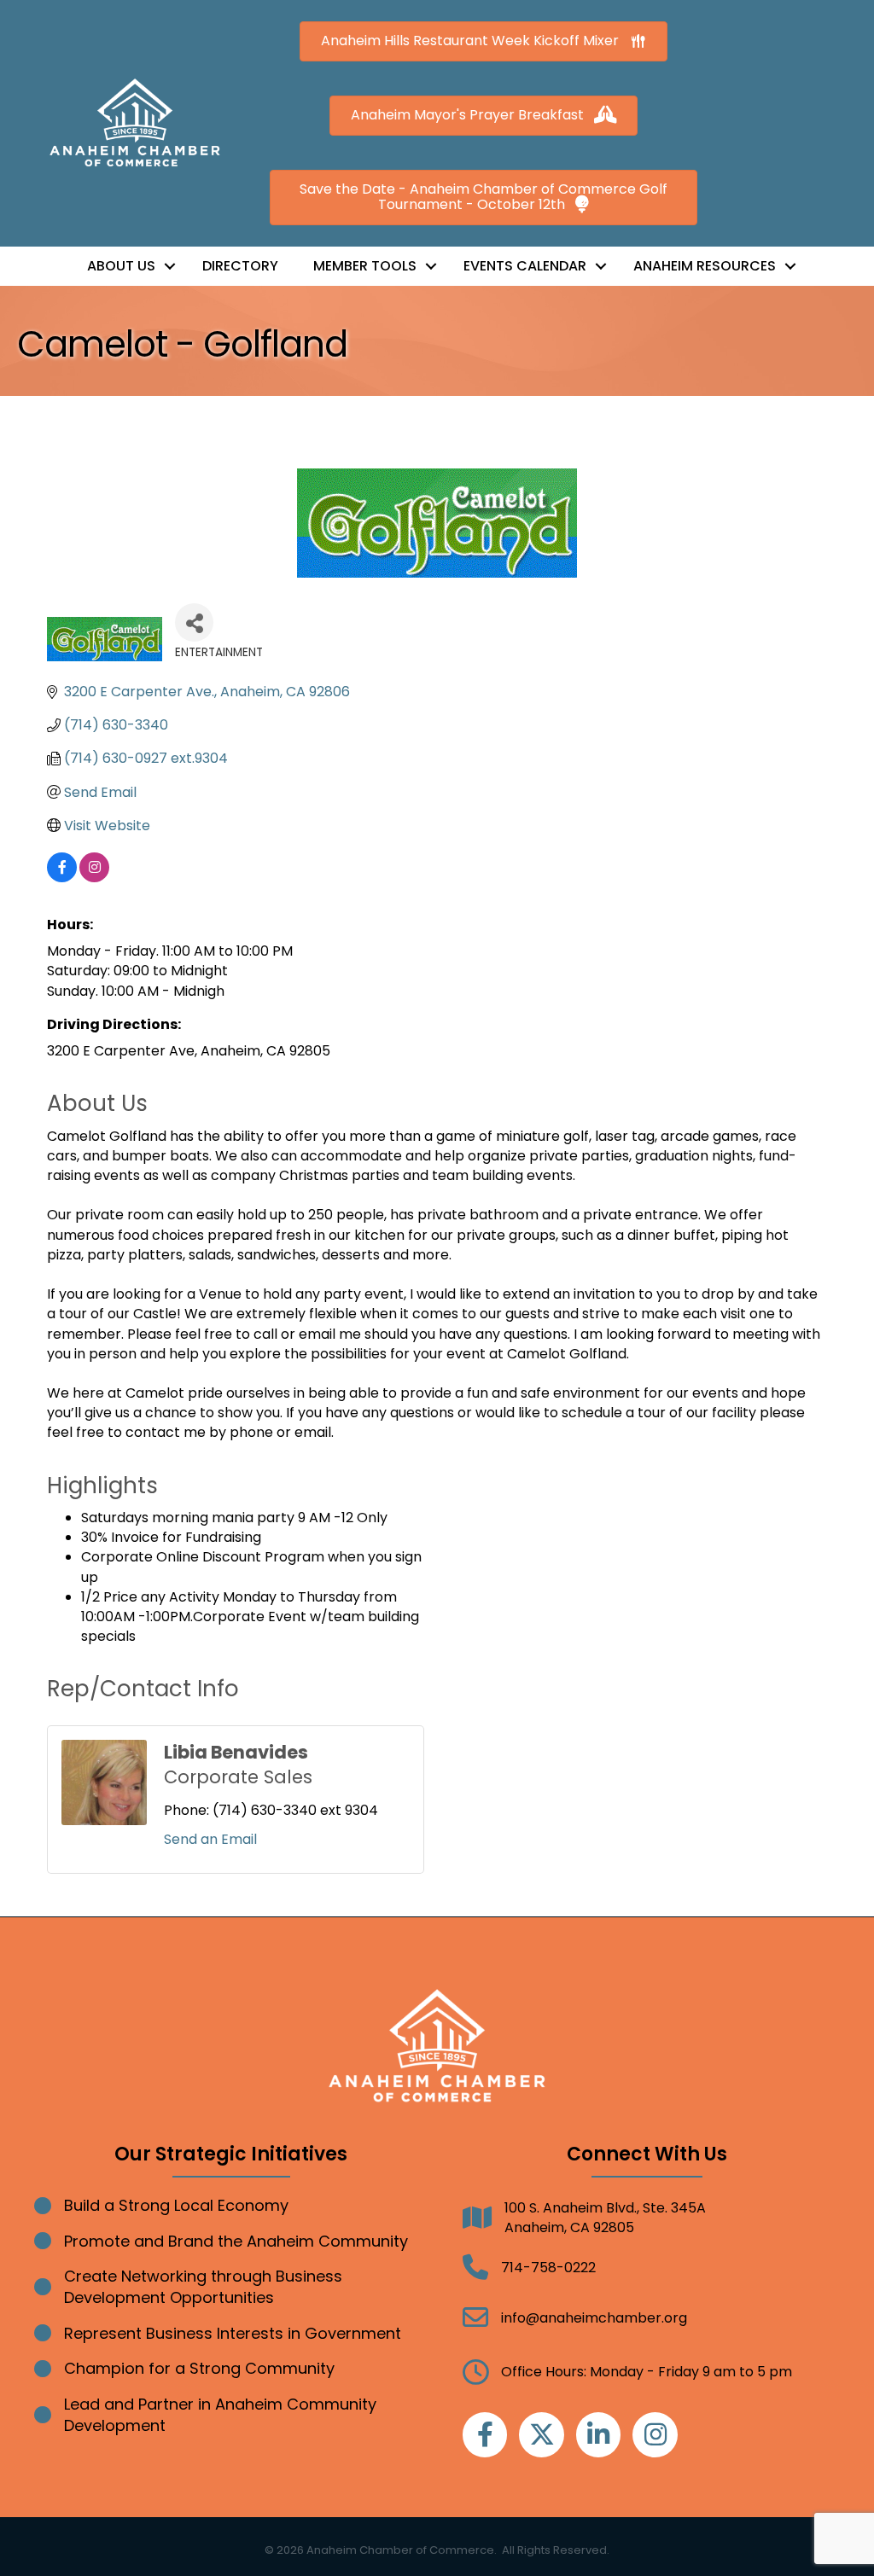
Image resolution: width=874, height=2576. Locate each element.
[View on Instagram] (94, 878)
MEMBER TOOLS (365, 266)
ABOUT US (121, 266)
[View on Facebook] (62, 878)
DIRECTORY (240, 266)
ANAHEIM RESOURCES (705, 266)
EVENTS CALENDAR (525, 266)
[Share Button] (194, 622)
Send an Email (210, 1839)
